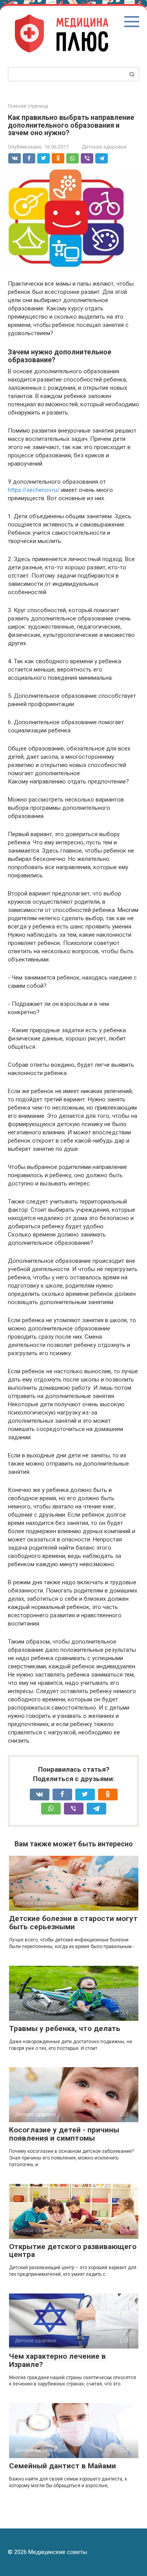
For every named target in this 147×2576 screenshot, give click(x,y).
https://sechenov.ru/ (34, 490)
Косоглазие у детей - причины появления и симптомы (64, 2134)
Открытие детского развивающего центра (73, 2251)
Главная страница (28, 106)
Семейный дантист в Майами (63, 2466)
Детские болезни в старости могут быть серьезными (73, 1923)
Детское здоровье (104, 147)
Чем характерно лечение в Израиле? (57, 2360)
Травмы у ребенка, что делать (65, 2028)
